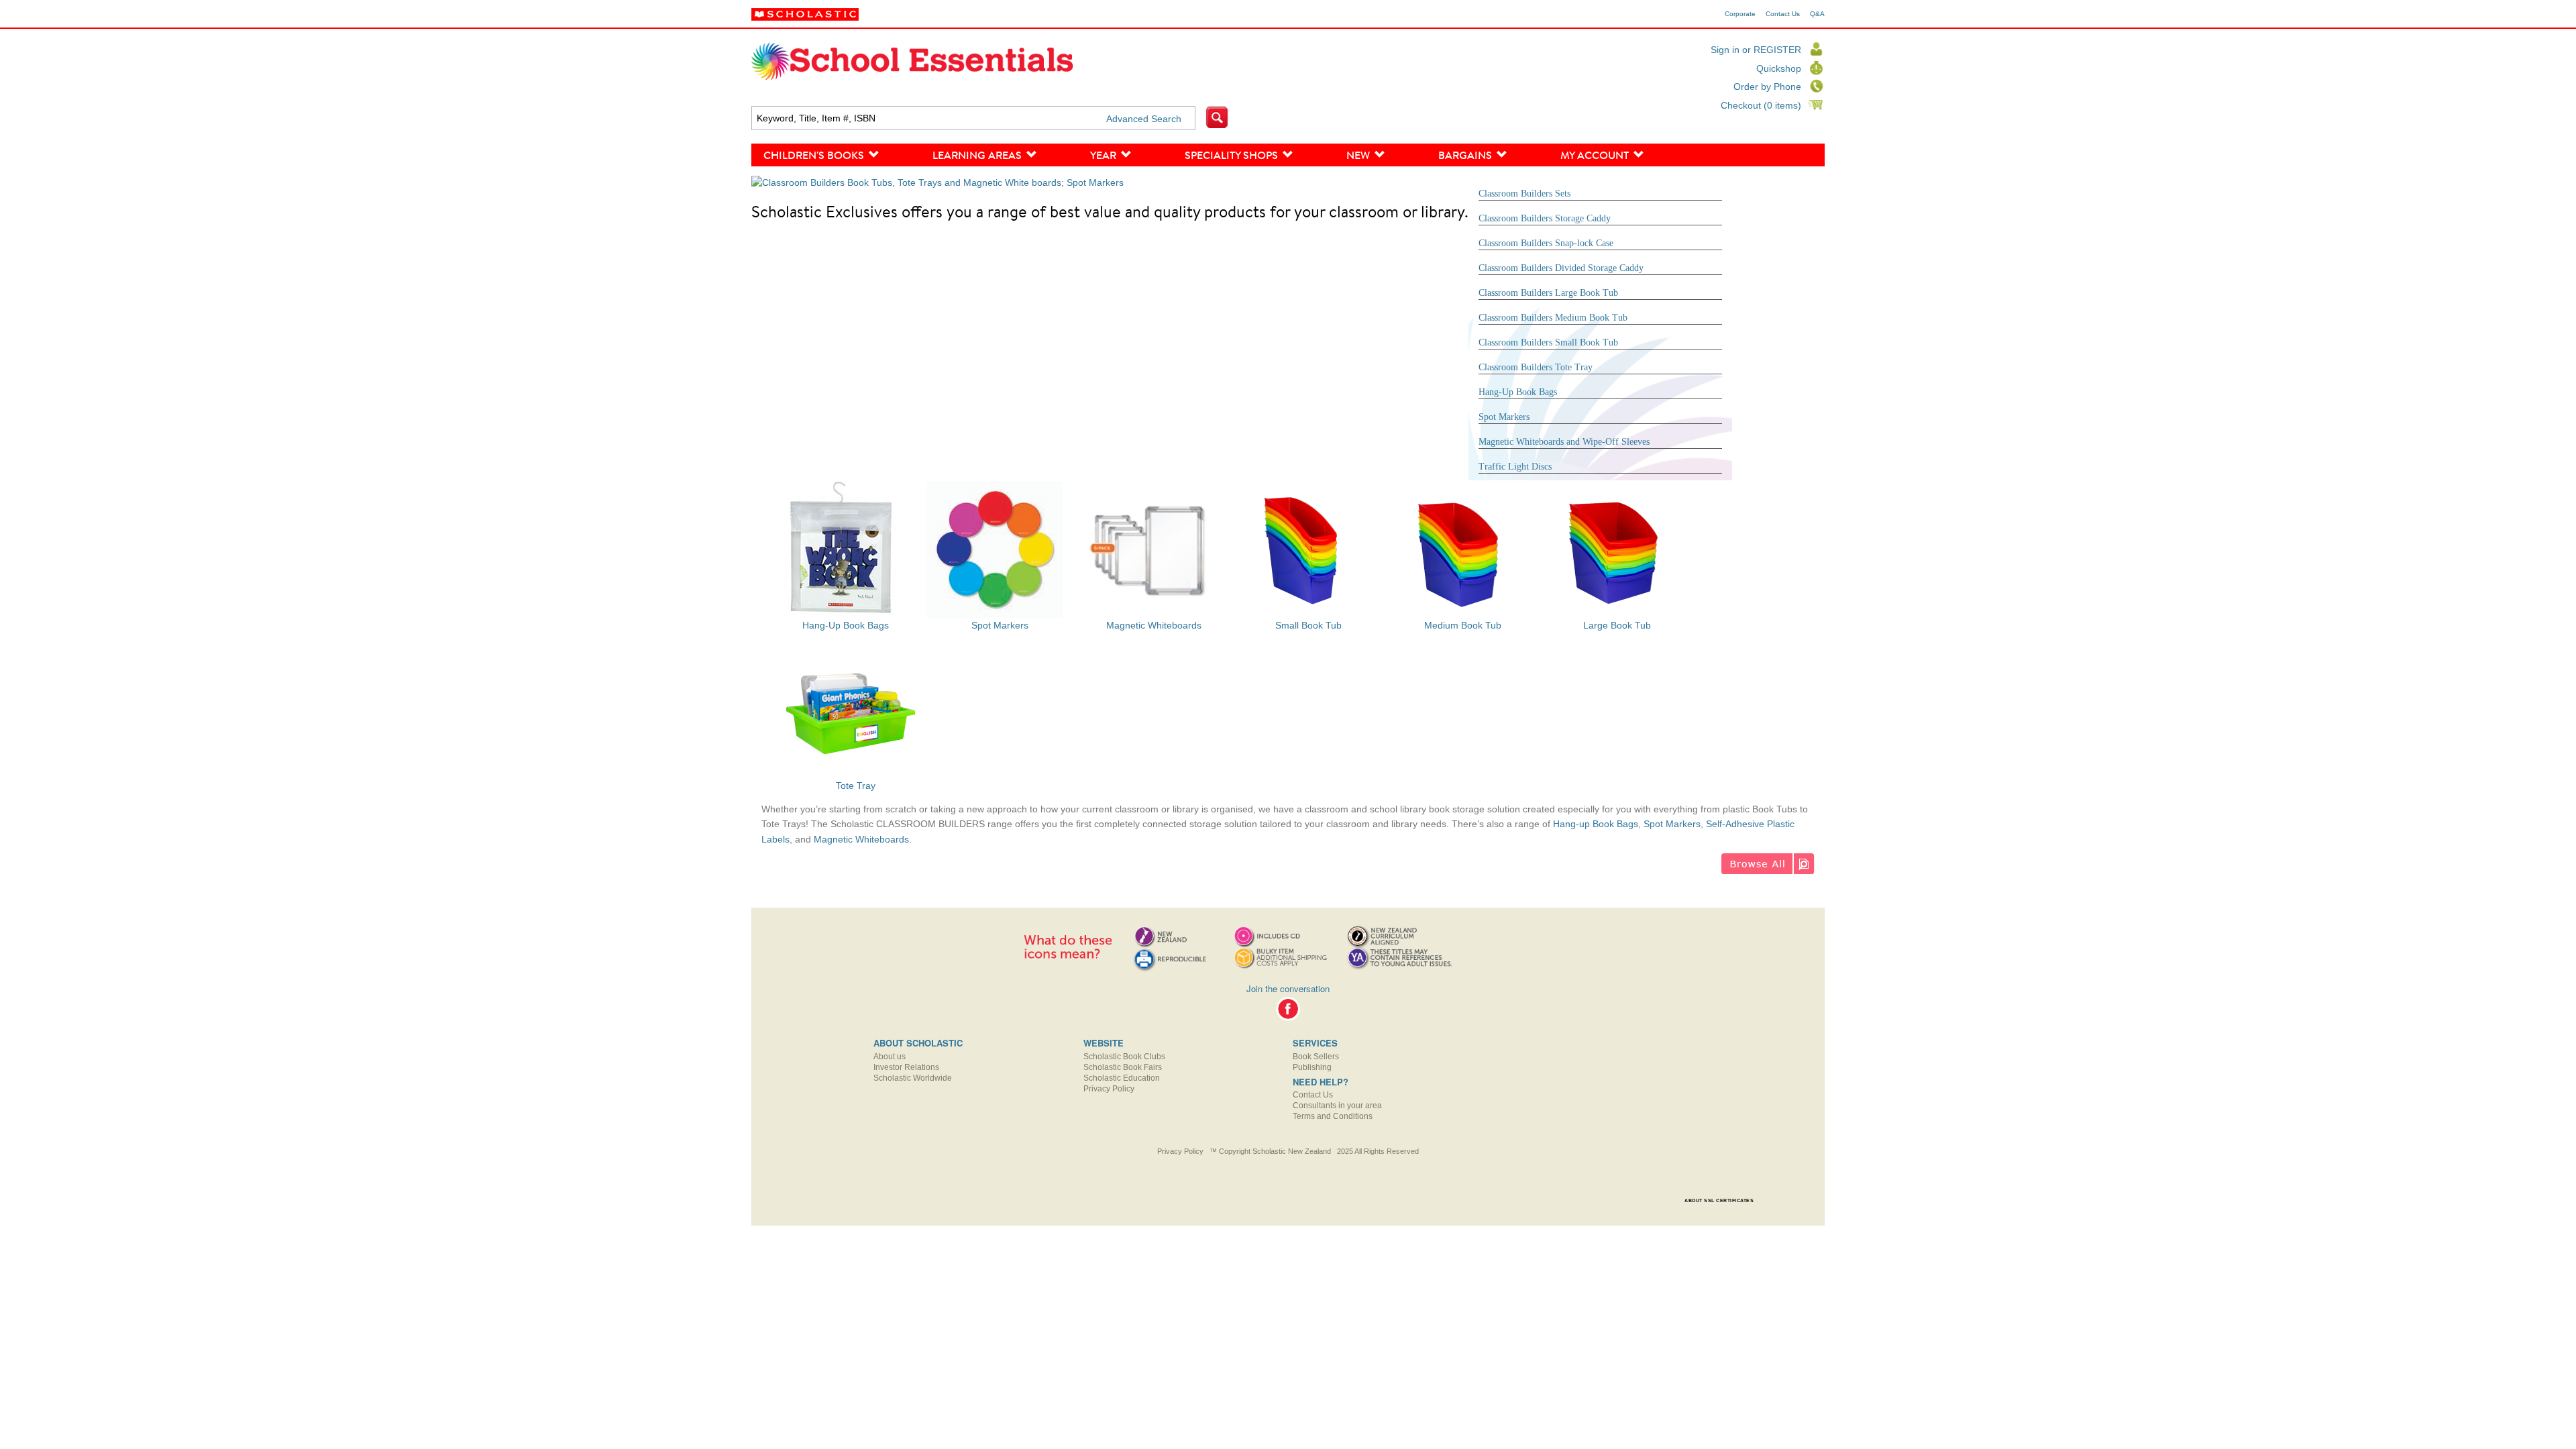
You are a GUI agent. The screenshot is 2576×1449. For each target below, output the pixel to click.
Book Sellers (1316, 1057)
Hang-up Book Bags (1596, 824)
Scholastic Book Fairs (1123, 1067)
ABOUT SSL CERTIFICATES (1719, 1200)
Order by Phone (1767, 87)
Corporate (1740, 14)
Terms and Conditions (1333, 1116)
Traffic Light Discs (1515, 467)
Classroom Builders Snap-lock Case (1546, 243)
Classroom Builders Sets (1524, 194)
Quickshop (1779, 68)
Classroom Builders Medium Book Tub (1553, 318)
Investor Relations (906, 1067)
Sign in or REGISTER (1756, 50)
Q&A (1817, 14)
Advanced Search (1144, 119)
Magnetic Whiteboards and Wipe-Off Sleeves (1564, 442)
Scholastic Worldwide (913, 1078)
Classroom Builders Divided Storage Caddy (1561, 268)
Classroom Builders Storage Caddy (1545, 218)
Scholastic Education (1122, 1078)
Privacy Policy (1109, 1089)
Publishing (1312, 1067)
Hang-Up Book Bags (1518, 392)
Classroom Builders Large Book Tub (1548, 293)
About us (890, 1057)
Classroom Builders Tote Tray (1536, 367)
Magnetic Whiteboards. (863, 839)
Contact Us (1783, 14)
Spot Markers (1504, 417)
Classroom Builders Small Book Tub (1548, 342)
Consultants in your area (1337, 1106)
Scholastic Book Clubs (1124, 1057)
